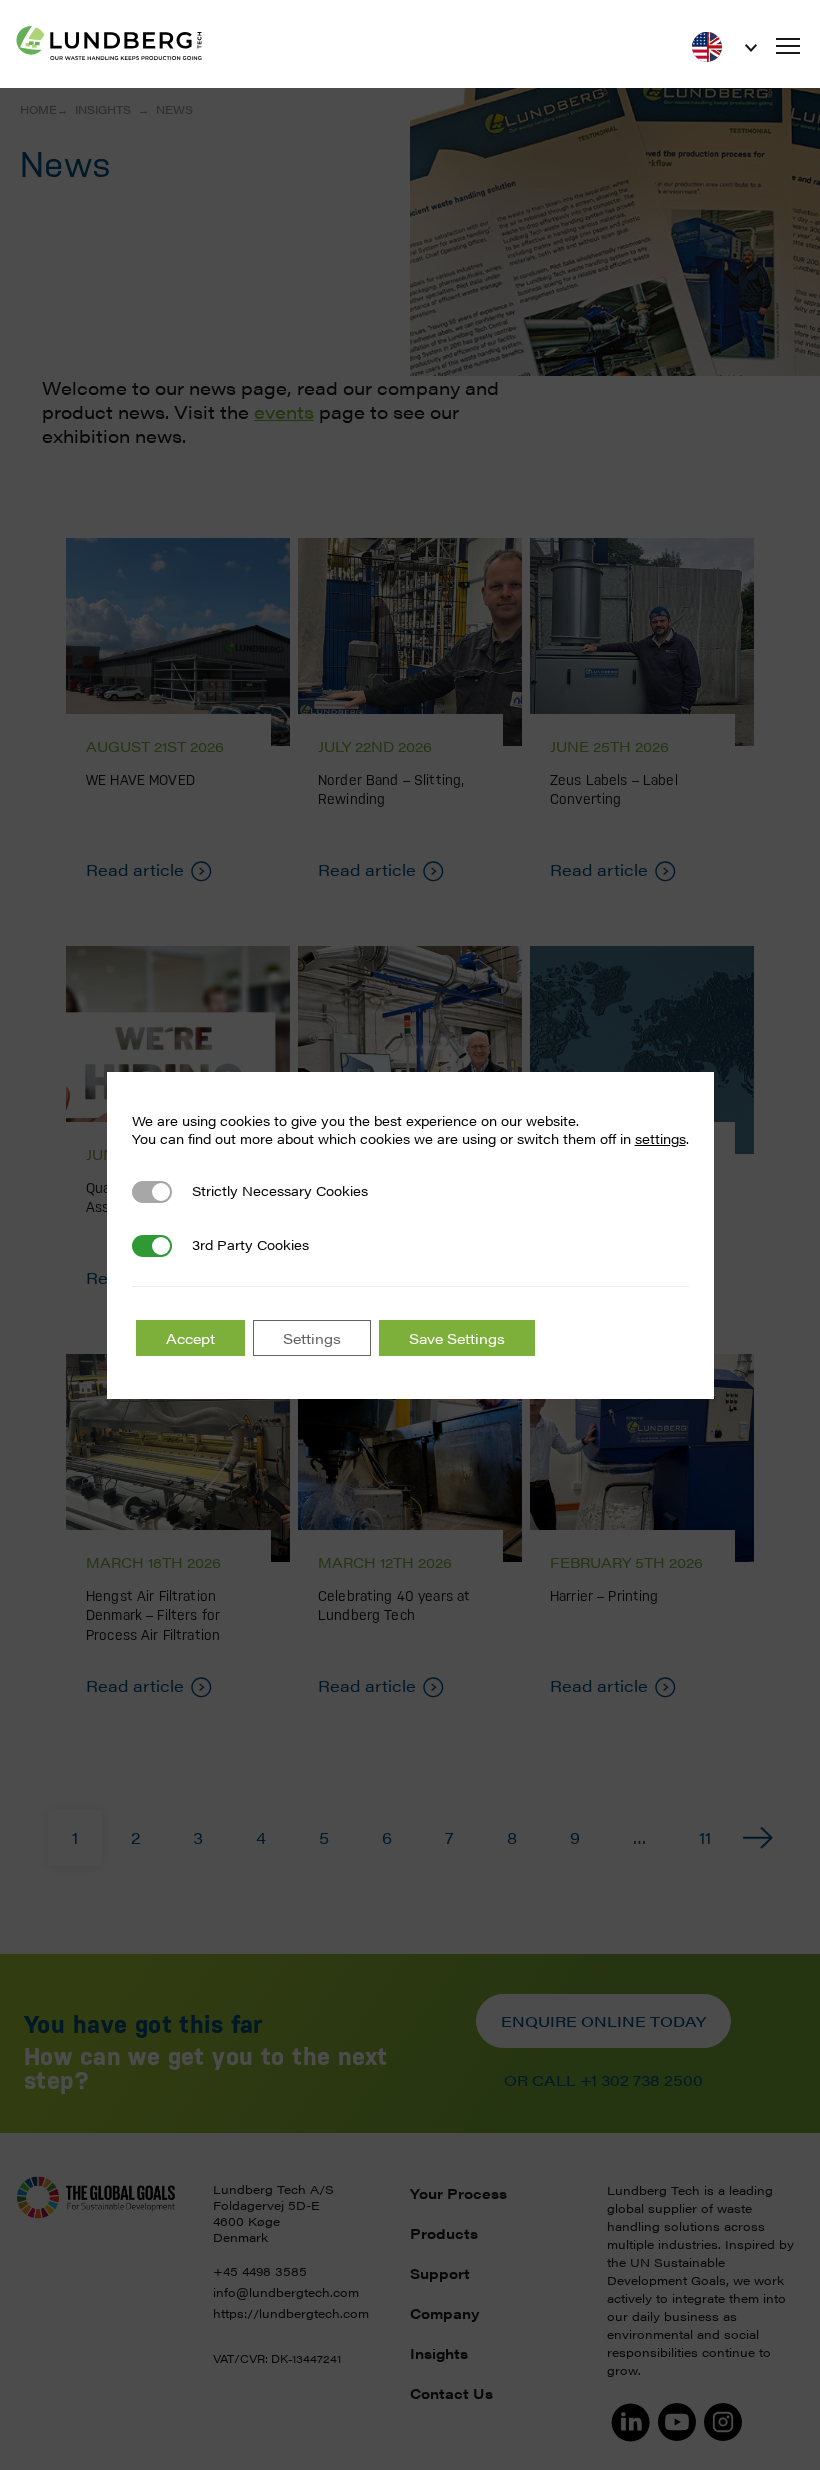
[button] (788, 46)
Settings (312, 1338)
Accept (190, 1338)
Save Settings (457, 1338)
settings (660, 1139)
